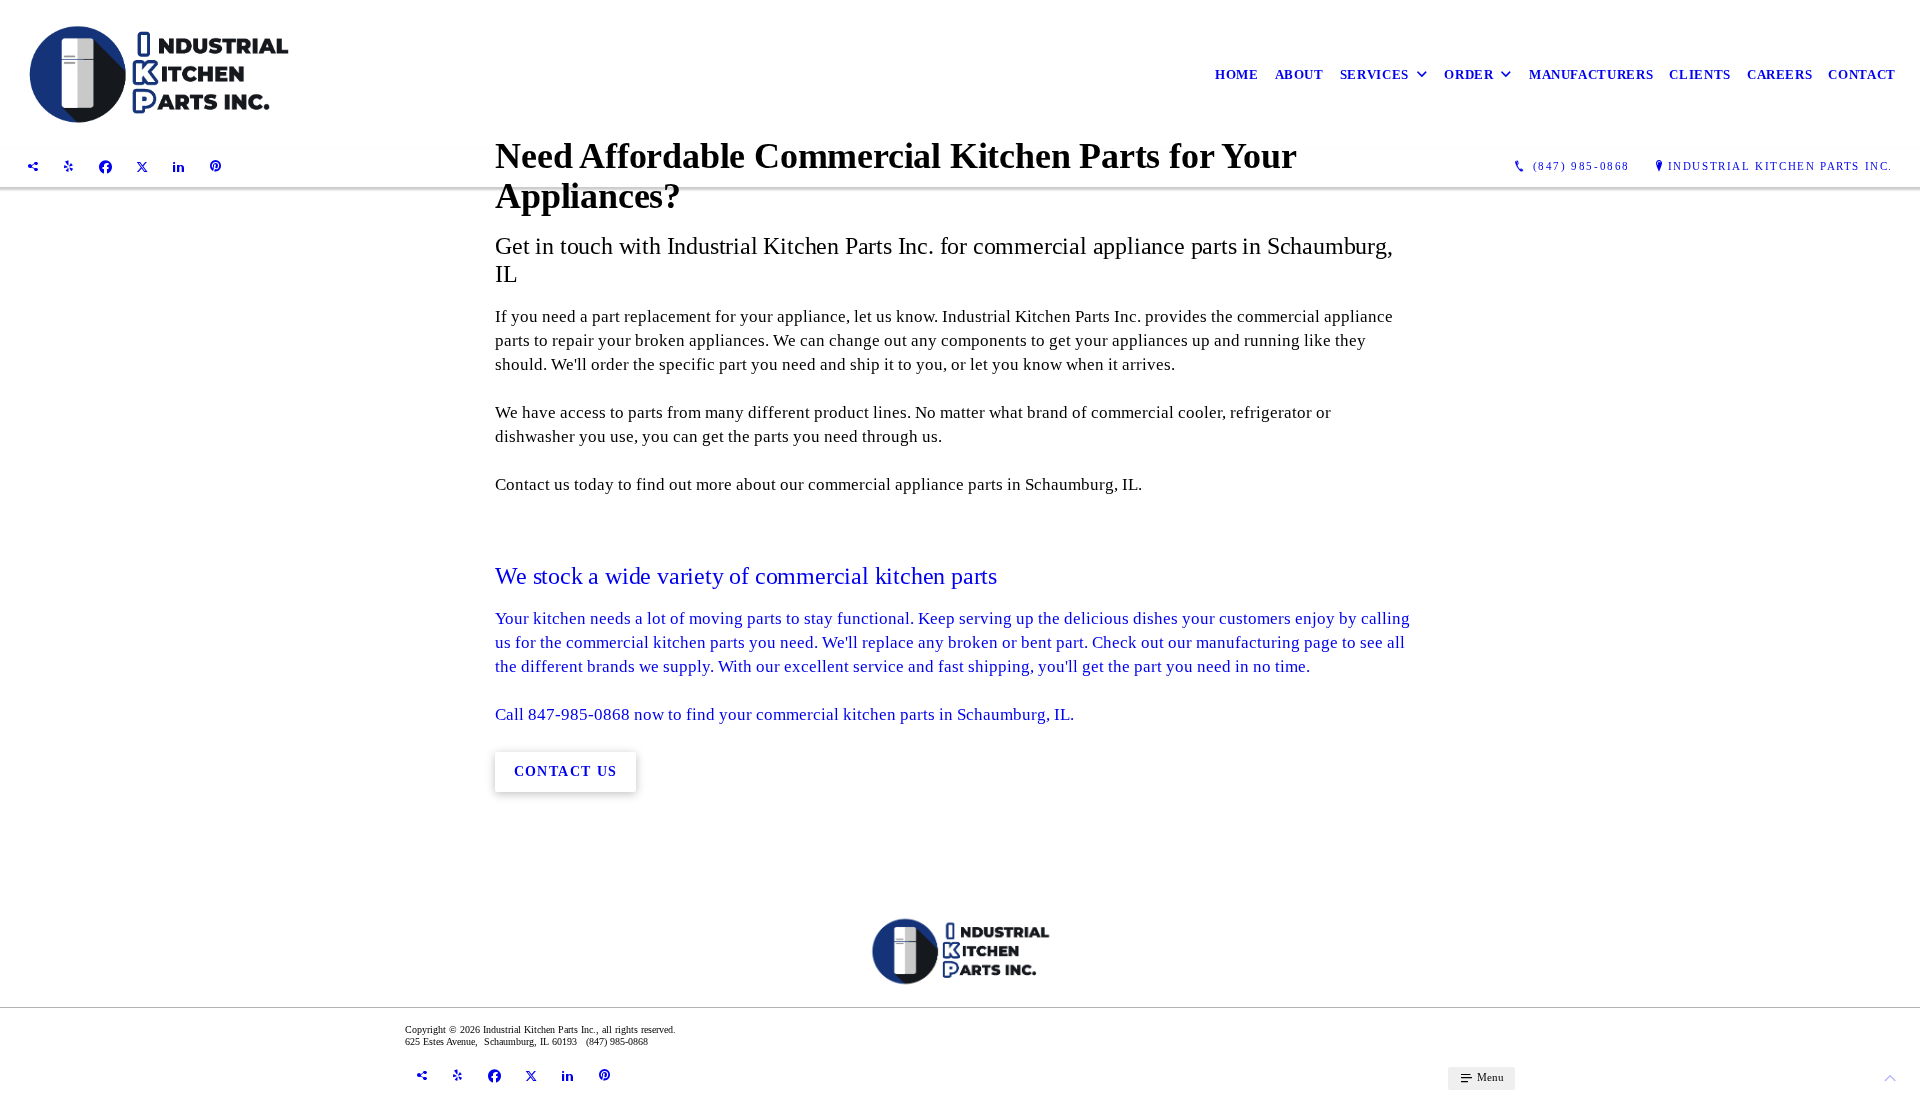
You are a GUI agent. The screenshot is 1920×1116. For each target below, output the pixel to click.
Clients (1700, 74)
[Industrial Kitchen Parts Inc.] (158, 74)
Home (1237, 74)
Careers (1780, 74)
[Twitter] (142, 167)
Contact (1862, 74)
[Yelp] (68, 167)
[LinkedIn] (178, 167)
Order (1468, 74)
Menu (1489, 1077)
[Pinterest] (215, 167)
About (1299, 74)
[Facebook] (105, 167)
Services (1374, 74)
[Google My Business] (33, 167)
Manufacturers (1591, 74)
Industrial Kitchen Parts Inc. (1780, 166)
